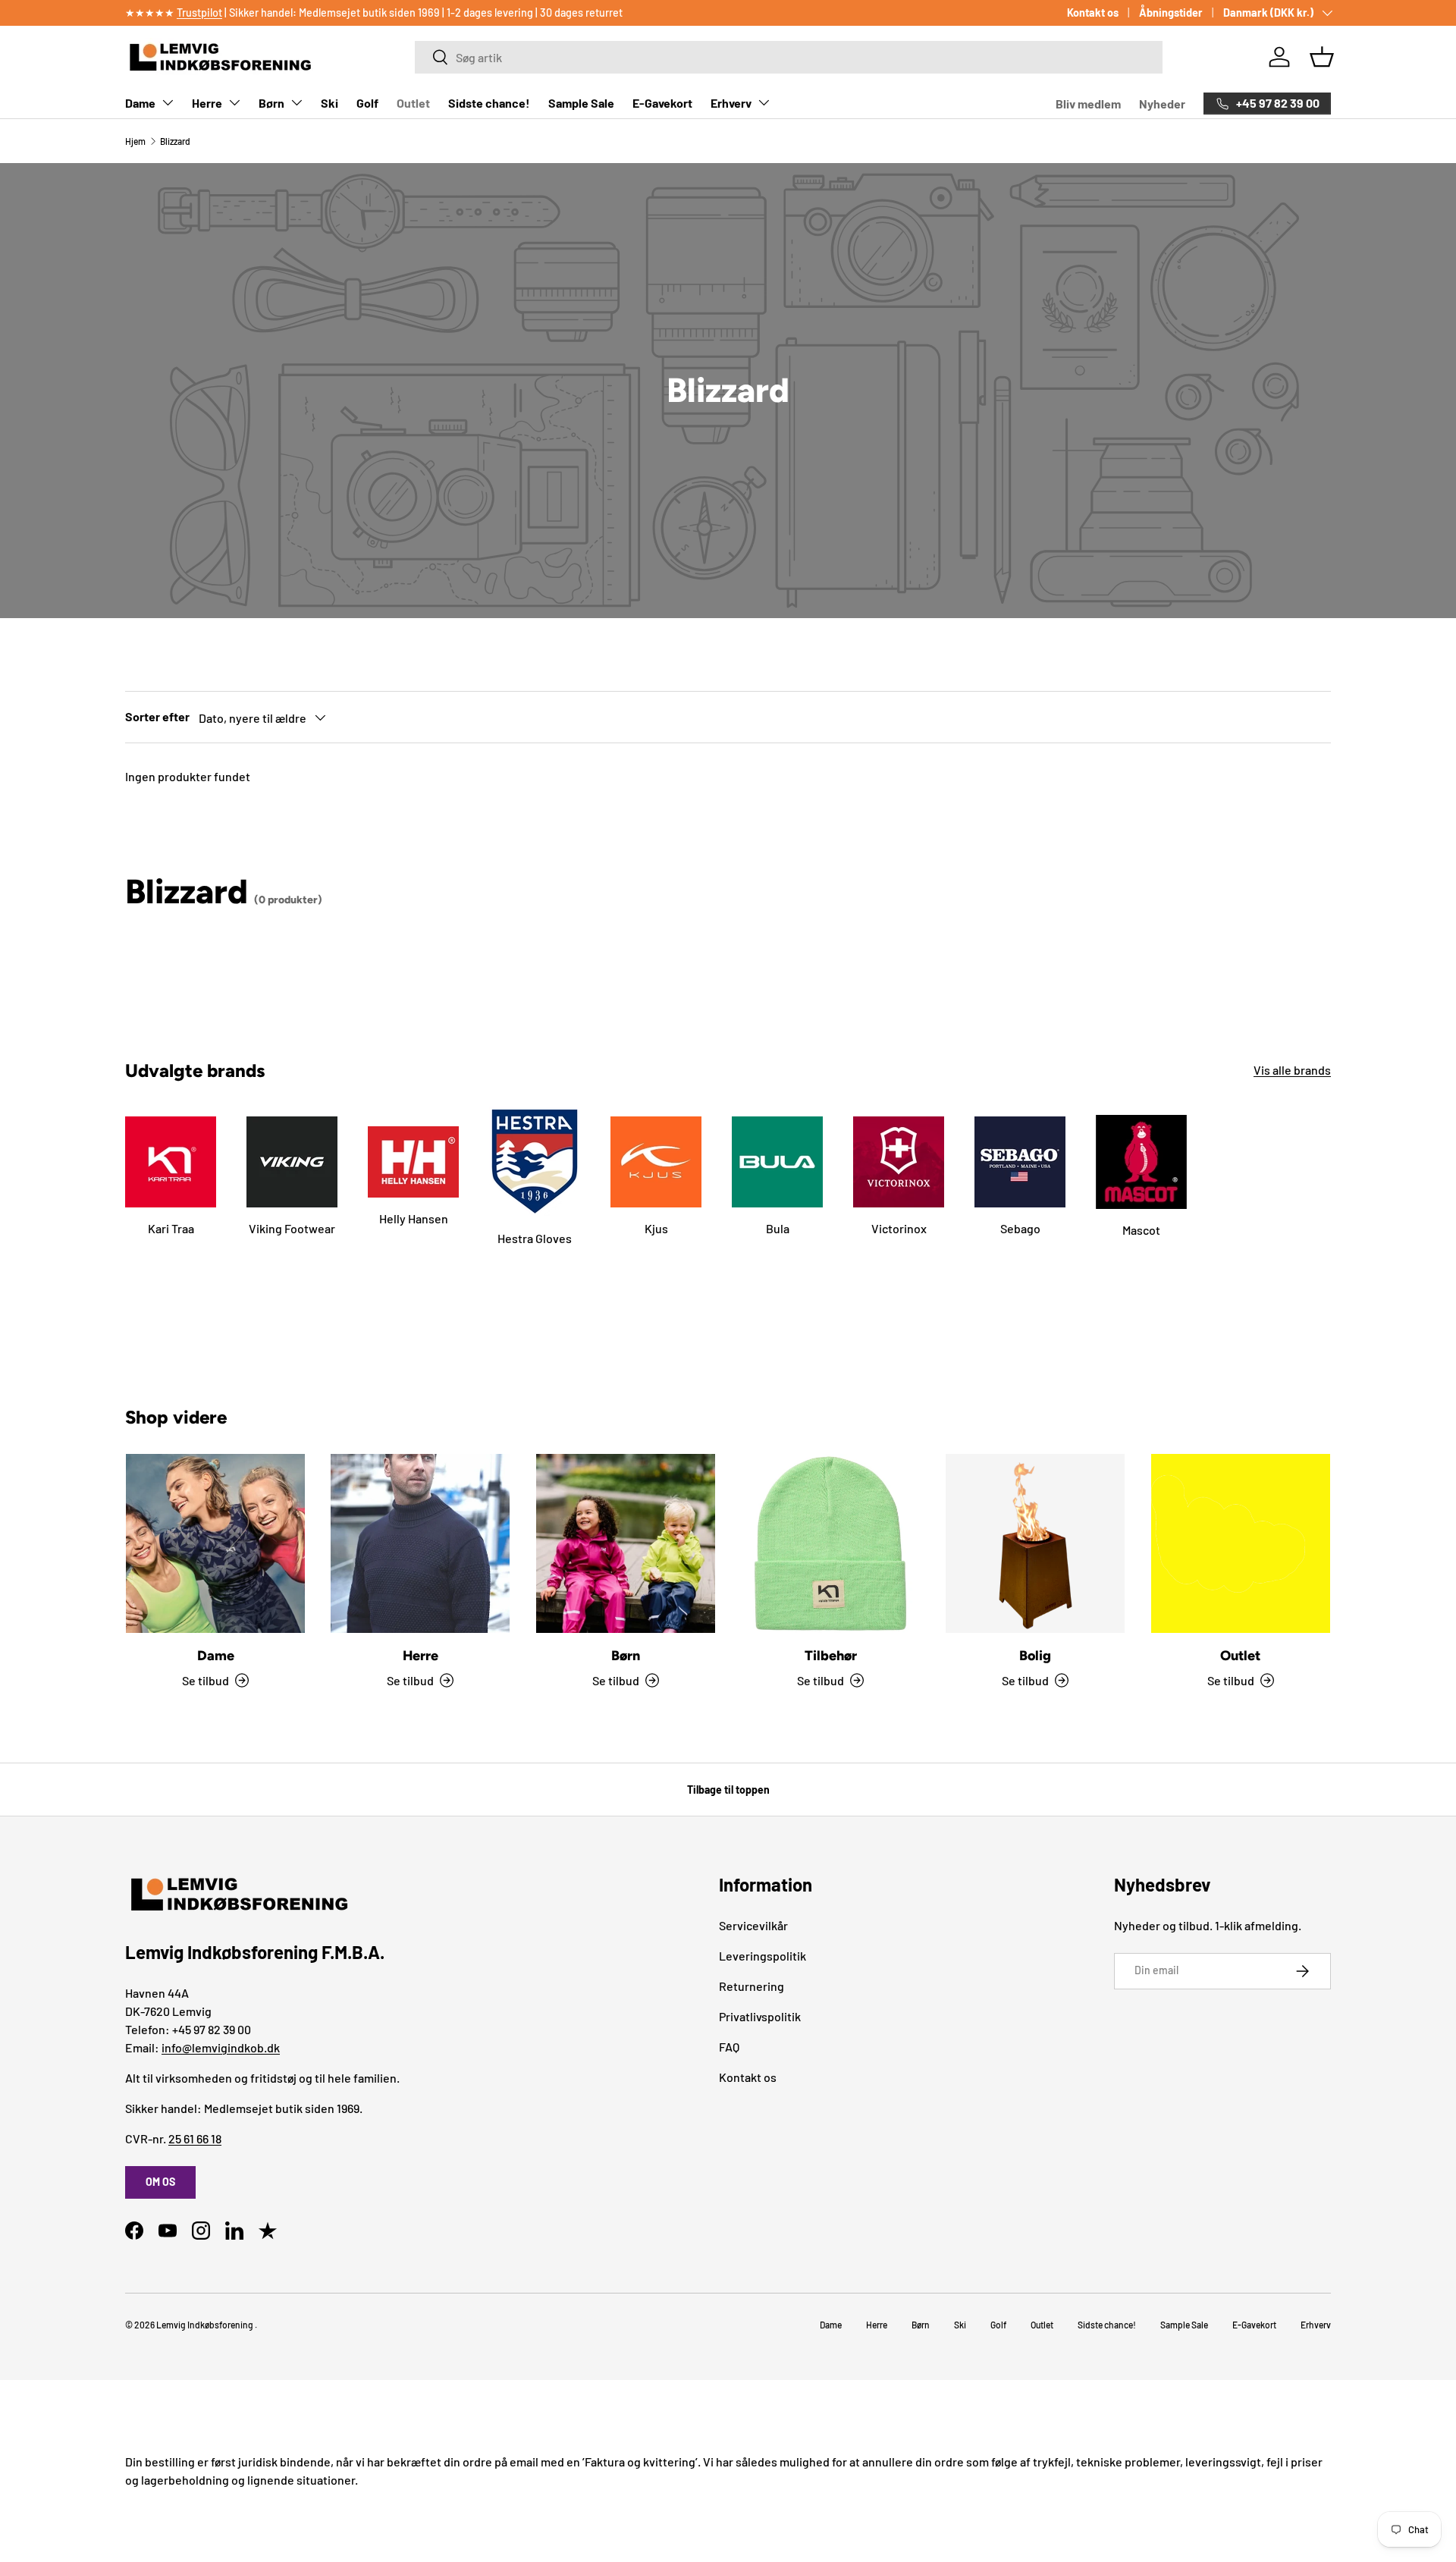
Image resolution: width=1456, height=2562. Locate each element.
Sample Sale (581, 103)
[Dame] (215, 1543)
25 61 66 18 (195, 2138)
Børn (271, 103)
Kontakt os (1093, 13)
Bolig (1035, 1656)
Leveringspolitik (763, 1956)
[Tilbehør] (830, 1543)
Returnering (752, 1986)
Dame (140, 103)
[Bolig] (1035, 1543)
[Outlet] (1241, 1543)
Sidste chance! (489, 103)
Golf (367, 103)
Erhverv (731, 103)
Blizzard (175, 141)
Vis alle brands (1292, 1070)
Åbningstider (1171, 13)
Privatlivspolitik (760, 2016)
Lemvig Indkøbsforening (205, 2325)
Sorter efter (157, 716)
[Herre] (420, 1543)
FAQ (729, 2047)
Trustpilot (199, 13)
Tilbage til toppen (728, 1790)
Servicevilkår (753, 1925)
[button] (1322, 57)
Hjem (135, 141)
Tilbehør (831, 1656)
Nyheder (1162, 104)
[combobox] (788, 57)
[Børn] (626, 1543)
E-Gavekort (662, 103)
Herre (207, 103)
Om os (160, 2182)
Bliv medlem (1088, 104)
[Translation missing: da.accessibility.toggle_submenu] (168, 102)
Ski (329, 103)
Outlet (413, 103)
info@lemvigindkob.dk (221, 2047)
